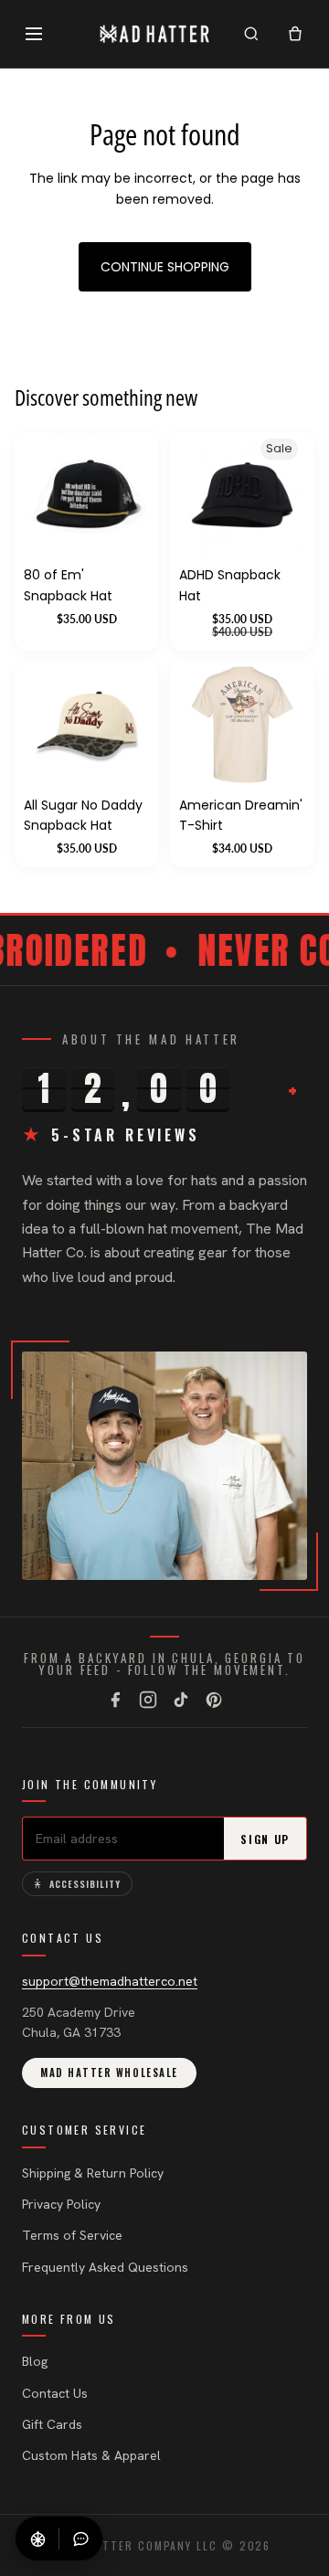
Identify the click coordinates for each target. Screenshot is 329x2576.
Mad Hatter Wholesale (109, 2072)
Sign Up (265, 1839)
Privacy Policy (61, 2204)
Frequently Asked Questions (105, 2267)
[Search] (251, 34)
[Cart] (295, 34)
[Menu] (34, 34)
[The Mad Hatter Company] (155, 34)
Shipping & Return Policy (93, 2173)
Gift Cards (52, 2424)
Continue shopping (165, 267)
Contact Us (55, 2393)
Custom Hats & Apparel (91, 2455)
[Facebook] (115, 1700)
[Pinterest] (214, 1700)
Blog (35, 2361)
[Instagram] (148, 1700)
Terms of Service (72, 2235)
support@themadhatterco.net (110, 1981)
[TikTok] (181, 1700)
